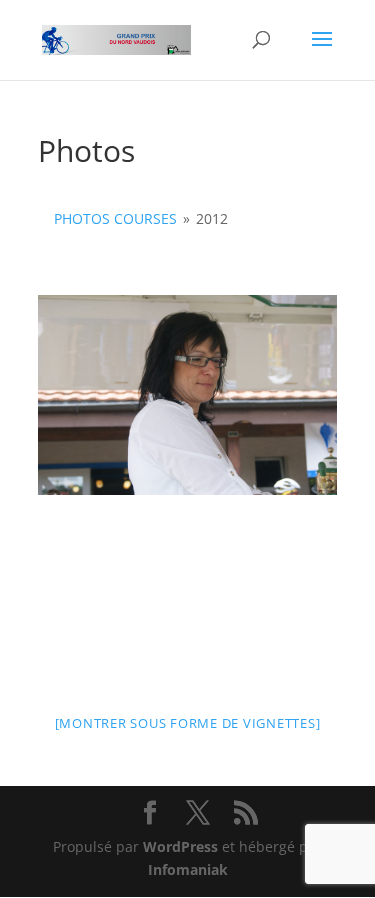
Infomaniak (188, 869)
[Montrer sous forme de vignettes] (188, 723)
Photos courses (115, 218)
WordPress (180, 846)
